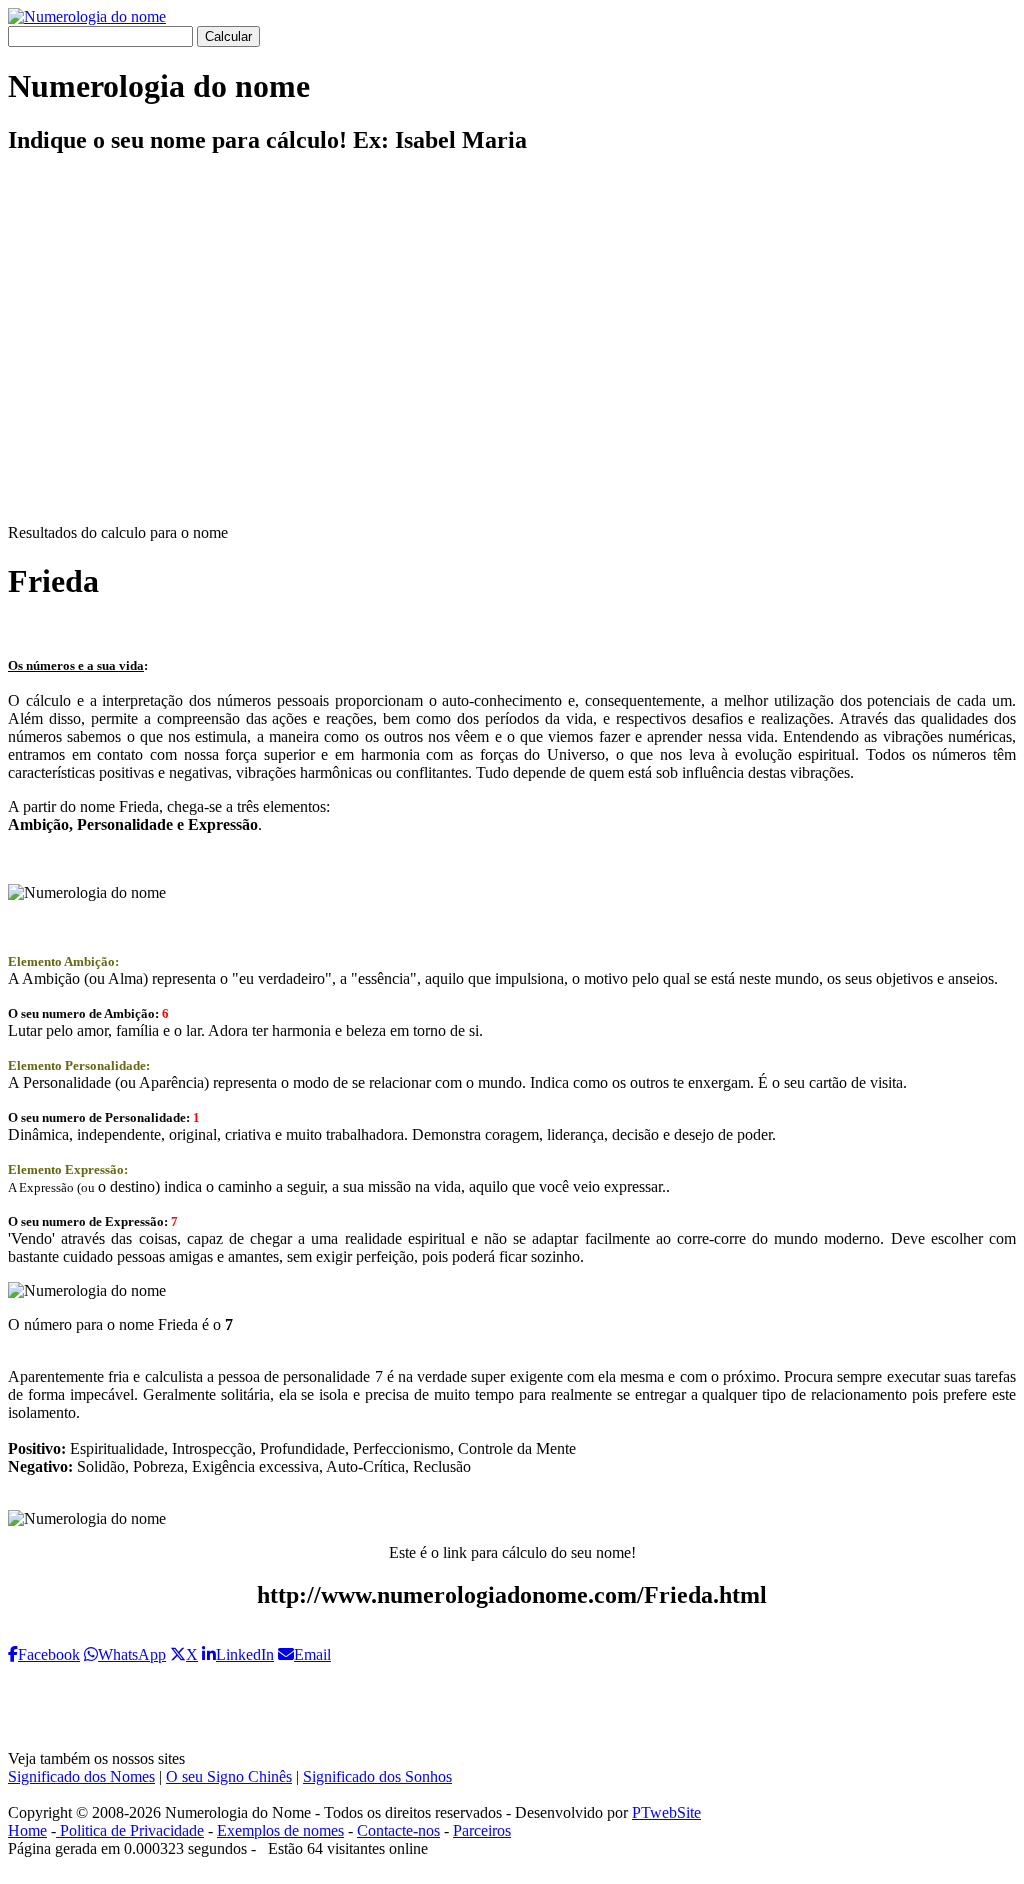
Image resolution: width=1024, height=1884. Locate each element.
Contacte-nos (398, 1830)
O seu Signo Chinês (229, 1776)
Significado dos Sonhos (377, 1776)
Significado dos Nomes (81, 1776)
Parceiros (482, 1830)
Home (27, 1830)
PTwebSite (666, 1812)
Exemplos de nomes (280, 1830)
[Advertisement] (512, 356)
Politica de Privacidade (130, 1830)
